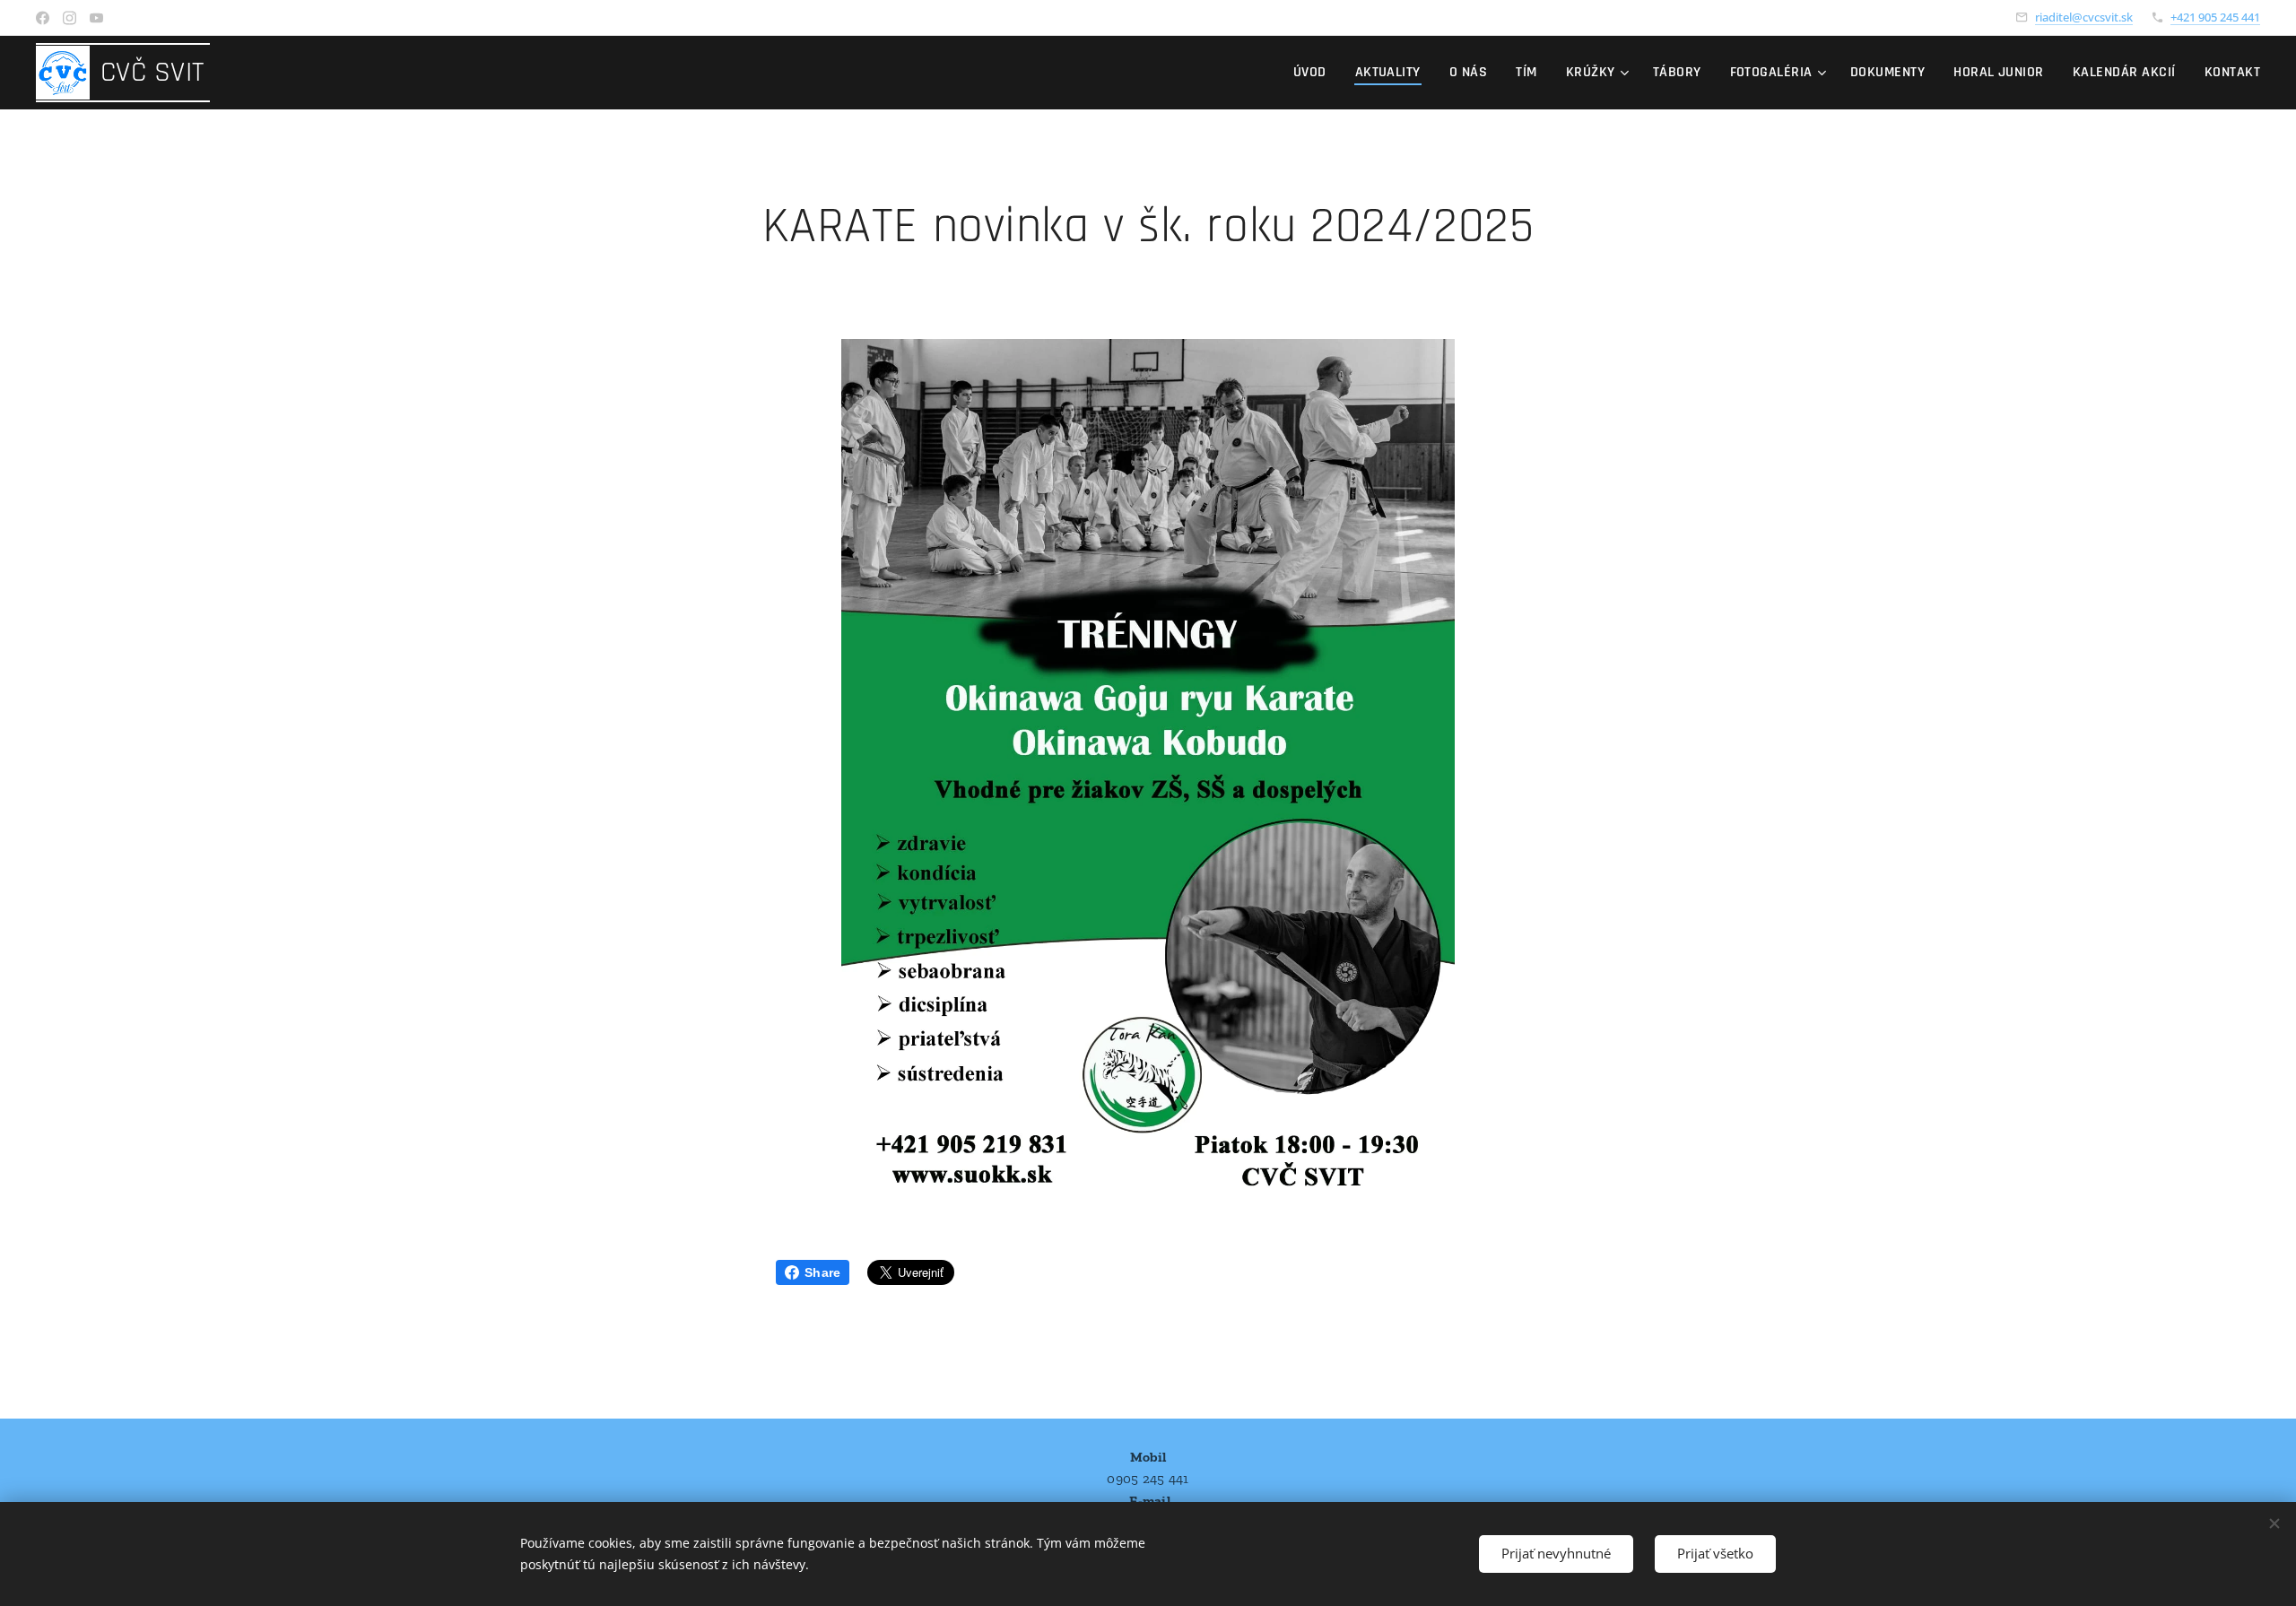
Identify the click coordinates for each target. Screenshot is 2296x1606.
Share (822, 1272)
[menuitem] (1315, 73)
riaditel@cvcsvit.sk (2084, 17)
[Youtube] (96, 18)
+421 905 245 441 (2215, 17)
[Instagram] (70, 18)
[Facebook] (43, 18)
